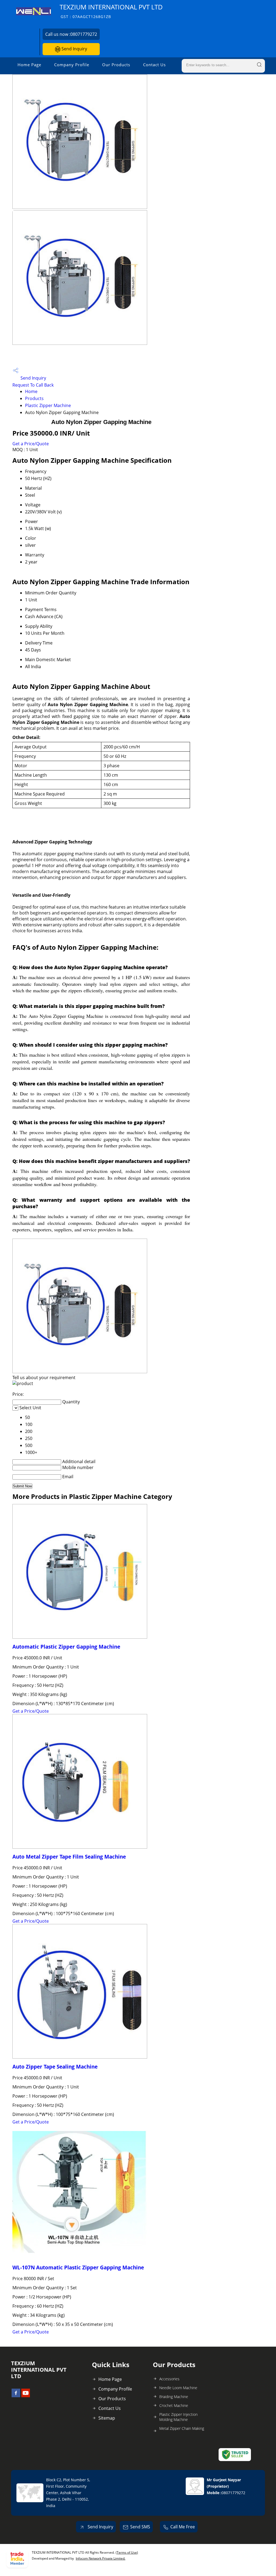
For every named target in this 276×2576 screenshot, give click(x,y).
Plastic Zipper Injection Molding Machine (178, 2417)
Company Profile (72, 65)
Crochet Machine (174, 2405)
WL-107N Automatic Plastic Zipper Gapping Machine (78, 2267)
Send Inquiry (74, 49)
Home (31, 391)
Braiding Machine (174, 2397)
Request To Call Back (33, 385)
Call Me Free (183, 2527)
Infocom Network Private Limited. (101, 2558)
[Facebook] (16, 2396)
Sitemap (107, 2418)
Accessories (169, 2379)
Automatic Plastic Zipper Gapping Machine (66, 1647)
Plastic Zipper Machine (48, 405)
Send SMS (140, 2527)
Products (34, 398)
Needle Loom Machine (178, 2388)
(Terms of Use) (127, 2552)
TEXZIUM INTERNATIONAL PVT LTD (111, 11)
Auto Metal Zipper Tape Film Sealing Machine (69, 1857)
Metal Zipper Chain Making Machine (182, 2431)
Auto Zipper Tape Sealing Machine (55, 2067)
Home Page (29, 65)
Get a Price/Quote (31, 444)
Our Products (116, 65)
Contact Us (154, 65)
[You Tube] (26, 2396)
